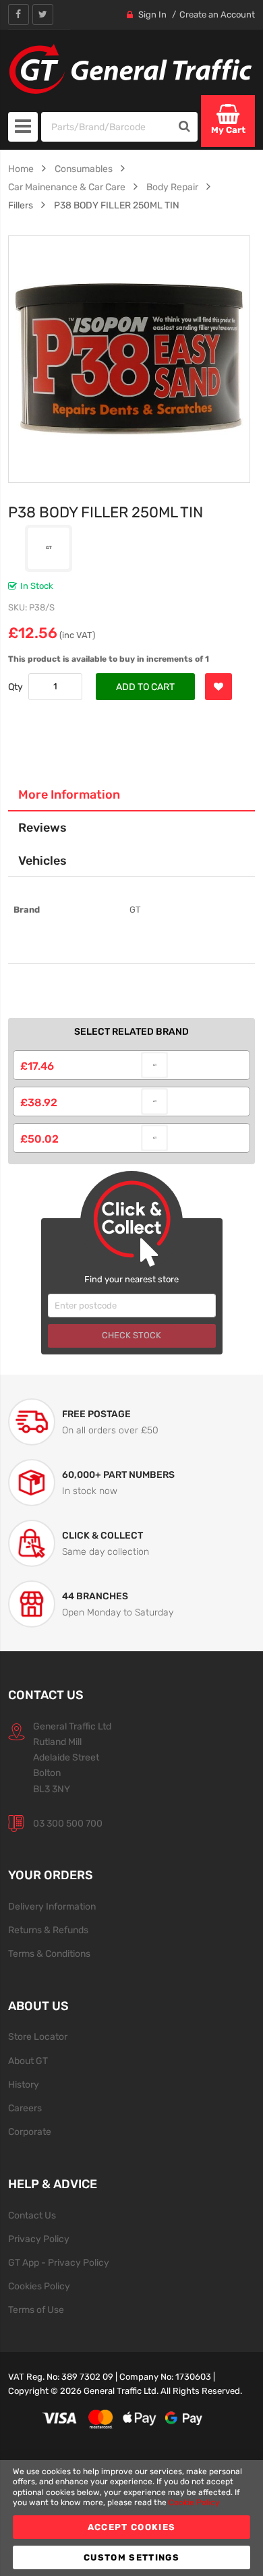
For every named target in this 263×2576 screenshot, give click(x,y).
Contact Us (32, 2215)
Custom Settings (131, 2557)
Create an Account (217, 15)
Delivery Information (52, 1906)
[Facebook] (19, 15)
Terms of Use (36, 2310)
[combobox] (107, 127)
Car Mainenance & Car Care (67, 187)
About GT (28, 2061)
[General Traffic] (132, 69)
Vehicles (42, 860)
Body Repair (172, 187)
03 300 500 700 (68, 1823)
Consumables (84, 169)
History (24, 2084)
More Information (69, 794)
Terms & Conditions (49, 1953)
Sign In (152, 15)
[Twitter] (43, 15)
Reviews (42, 827)
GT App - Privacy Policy (59, 2262)
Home (21, 169)
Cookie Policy (194, 2502)
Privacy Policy (39, 2239)
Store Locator (38, 2036)
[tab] (132, 795)
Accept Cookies (132, 2527)
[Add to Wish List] (218, 687)
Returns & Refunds (48, 1930)
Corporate (30, 2131)
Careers (25, 2108)
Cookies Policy (39, 2286)
